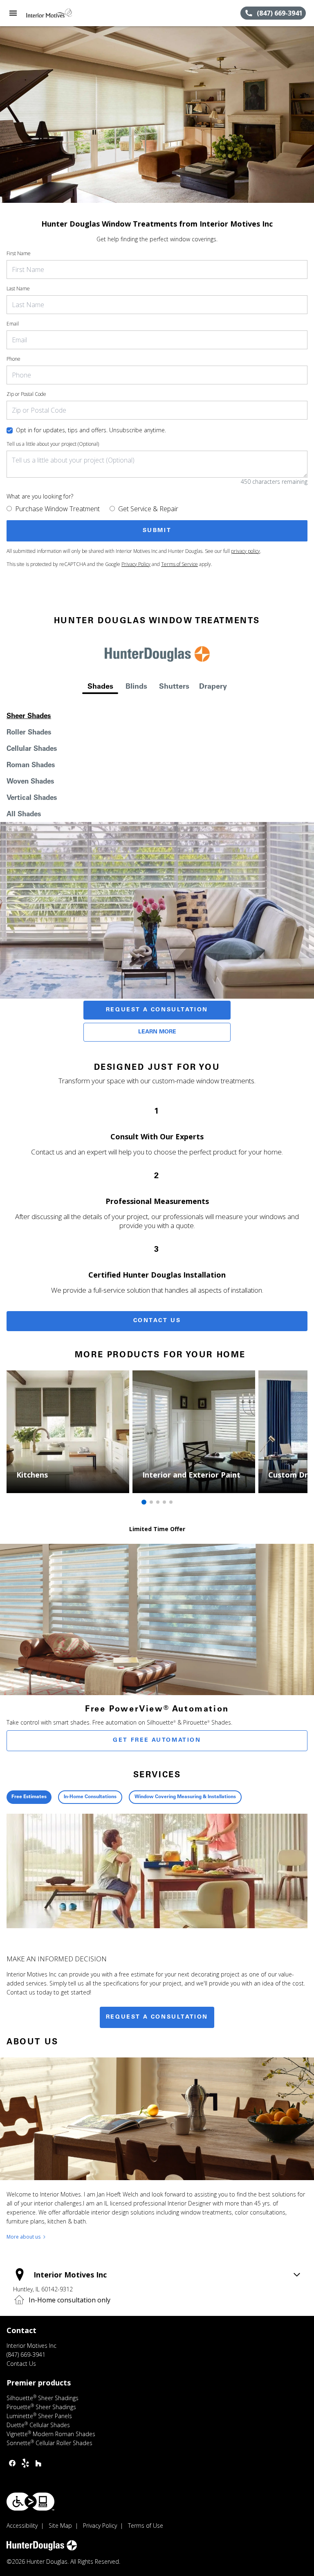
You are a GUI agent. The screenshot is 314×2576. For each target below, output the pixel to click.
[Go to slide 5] (171, 1502)
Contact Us (157, 1321)
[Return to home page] (51, 13)
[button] (13, 13)
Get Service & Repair (148, 509)
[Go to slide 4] (164, 1502)
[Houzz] (38, 2463)
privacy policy (246, 551)
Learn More (157, 1032)
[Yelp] (25, 2463)
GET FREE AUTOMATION (157, 1741)
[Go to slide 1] (144, 1502)
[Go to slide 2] (151, 1502)
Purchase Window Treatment (57, 509)
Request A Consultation (157, 1010)
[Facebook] (12, 2463)
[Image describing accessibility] (30, 2502)
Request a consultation (157, 2017)
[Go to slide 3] (158, 1502)
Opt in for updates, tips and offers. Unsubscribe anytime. (91, 430)
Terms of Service (179, 564)
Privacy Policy (136, 564)
